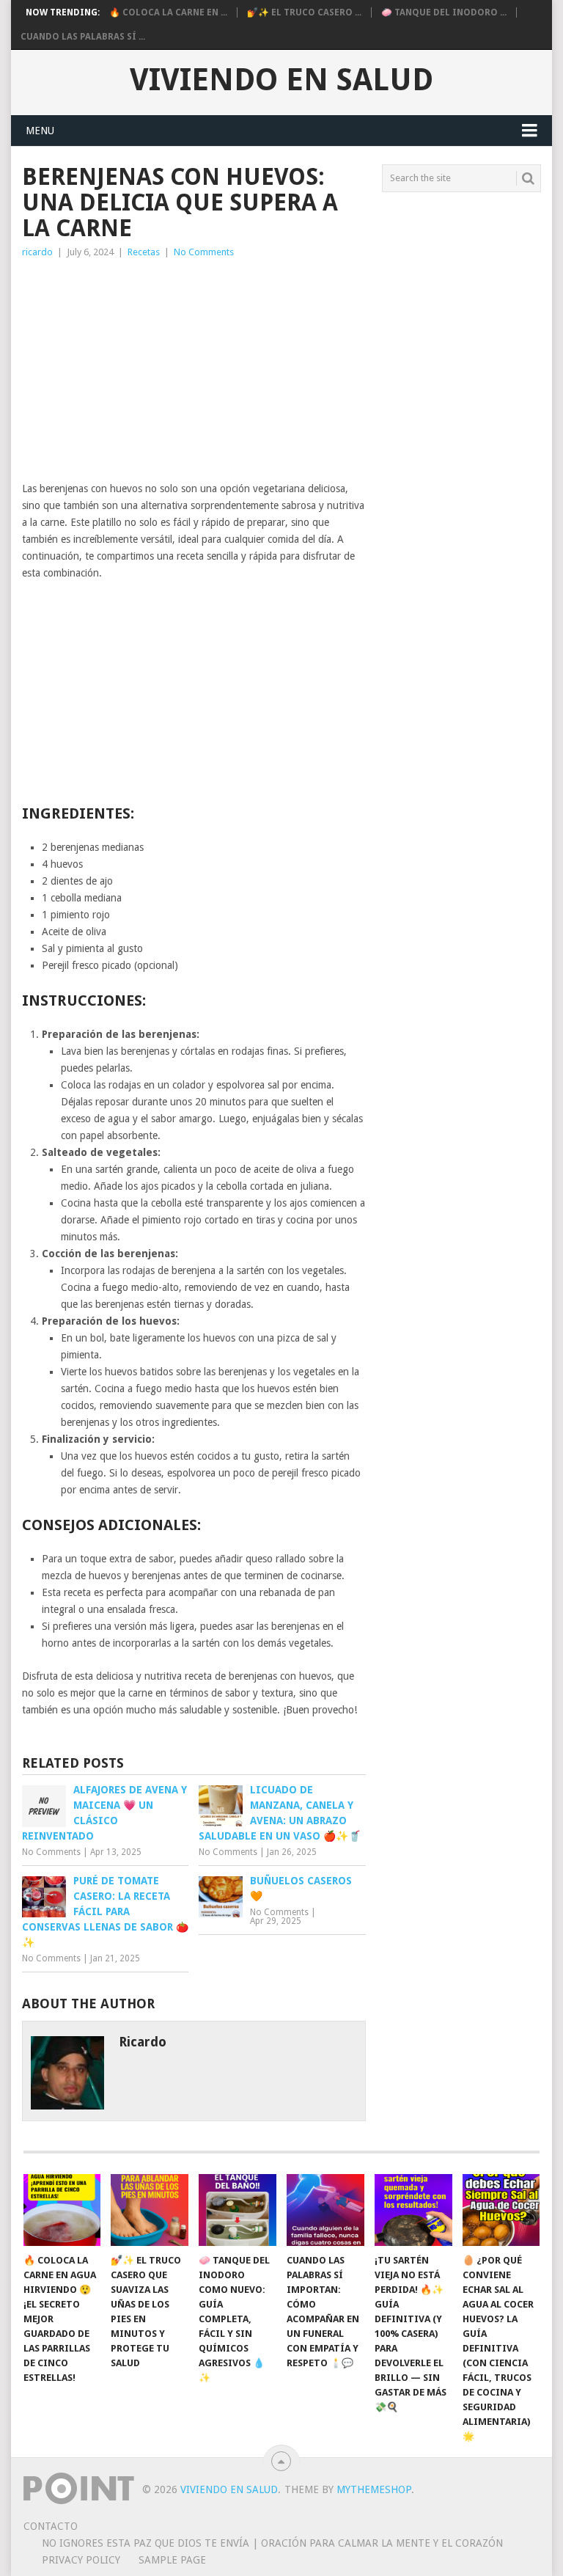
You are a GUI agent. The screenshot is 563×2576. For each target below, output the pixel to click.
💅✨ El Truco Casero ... (304, 12)
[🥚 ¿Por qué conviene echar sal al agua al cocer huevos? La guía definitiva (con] (501, 2210)
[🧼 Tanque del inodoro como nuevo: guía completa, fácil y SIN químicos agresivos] (238, 2210)
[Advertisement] (194, 370)
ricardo (37, 252)
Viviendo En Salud (281, 80)
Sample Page (172, 2560)
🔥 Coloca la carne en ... (168, 12)
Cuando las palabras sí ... (83, 37)
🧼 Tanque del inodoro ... (444, 12)
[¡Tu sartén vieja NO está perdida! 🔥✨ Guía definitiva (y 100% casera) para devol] (413, 2210)
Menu (40, 131)
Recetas (144, 252)
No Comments (204, 252)
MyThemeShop (374, 2489)
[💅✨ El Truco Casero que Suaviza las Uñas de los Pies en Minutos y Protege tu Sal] (150, 2210)
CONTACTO (51, 2526)
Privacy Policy (81, 2560)
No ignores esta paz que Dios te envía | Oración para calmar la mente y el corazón (272, 2543)
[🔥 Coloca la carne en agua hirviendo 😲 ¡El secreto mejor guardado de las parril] (62, 2210)
